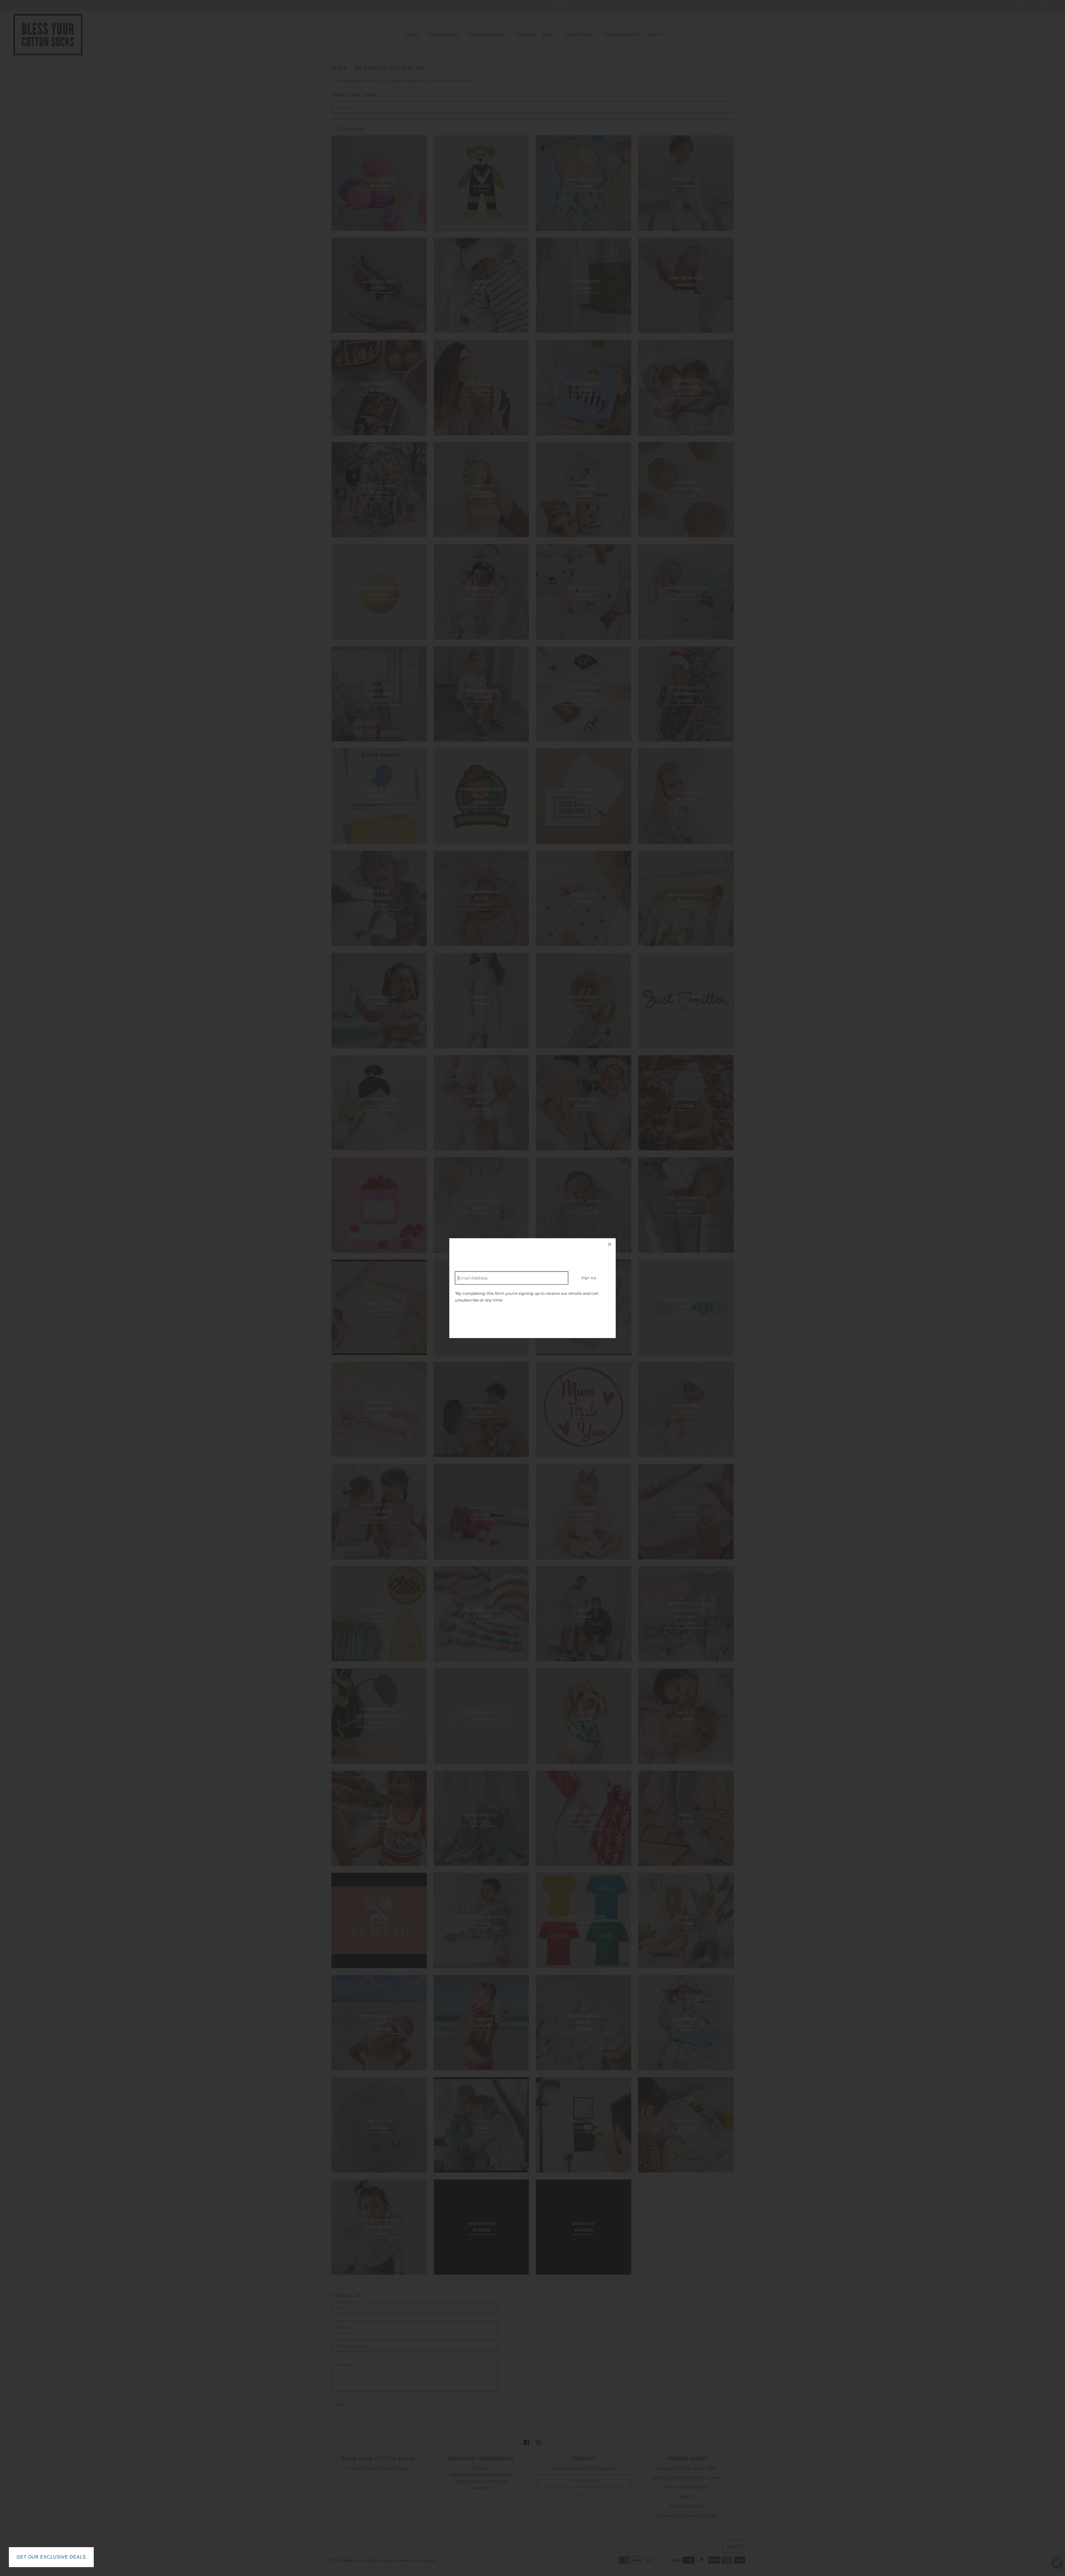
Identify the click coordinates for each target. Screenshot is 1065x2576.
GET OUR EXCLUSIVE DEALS (51, 2557)
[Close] (610, 1244)
